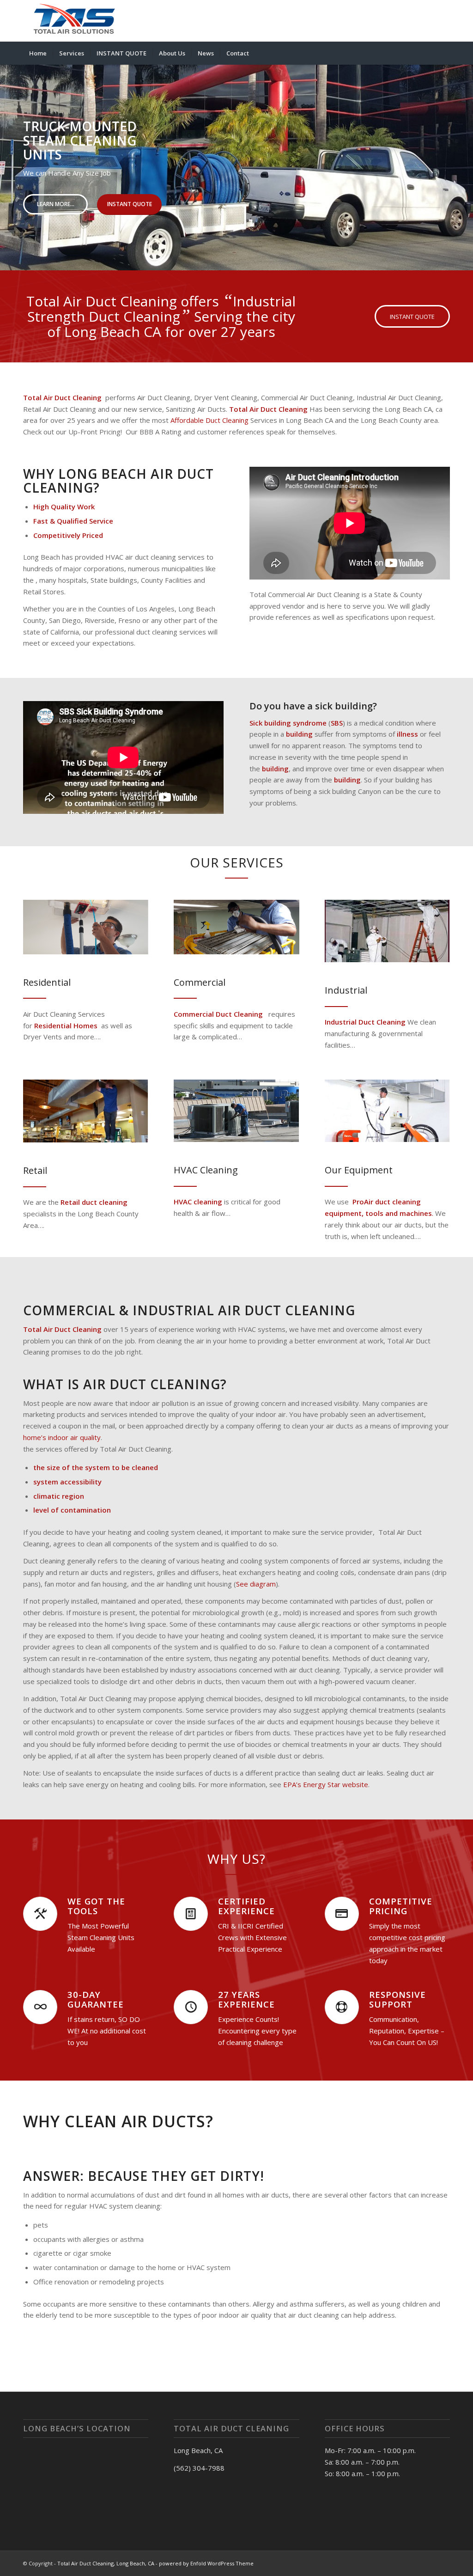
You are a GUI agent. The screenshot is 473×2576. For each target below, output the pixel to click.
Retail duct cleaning (94, 1202)
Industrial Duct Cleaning (365, 1022)
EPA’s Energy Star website (326, 1784)
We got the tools (96, 1906)
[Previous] (8, 159)
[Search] (444, 53)
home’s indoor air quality (62, 1437)
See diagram (256, 1584)
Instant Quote (130, 204)
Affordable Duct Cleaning (209, 420)
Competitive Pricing (401, 1906)
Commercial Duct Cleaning (218, 1014)
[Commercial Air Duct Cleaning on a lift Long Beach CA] (236, 927)
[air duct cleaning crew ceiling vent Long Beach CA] (86, 927)
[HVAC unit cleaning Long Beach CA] (236, 1111)
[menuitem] (38, 53)
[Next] (465, 159)
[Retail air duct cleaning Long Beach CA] (86, 1111)
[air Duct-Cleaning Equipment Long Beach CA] (387, 1111)
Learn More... (56, 204)
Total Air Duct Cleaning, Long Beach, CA (106, 2563)
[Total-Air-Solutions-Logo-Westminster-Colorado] (73, 21)
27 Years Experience (246, 1999)
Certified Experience (246, 1906)
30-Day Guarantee (96, 1999)
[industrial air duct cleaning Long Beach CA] (387, 931)
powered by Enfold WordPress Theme (206, 2563)
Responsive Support (397, 1999)
